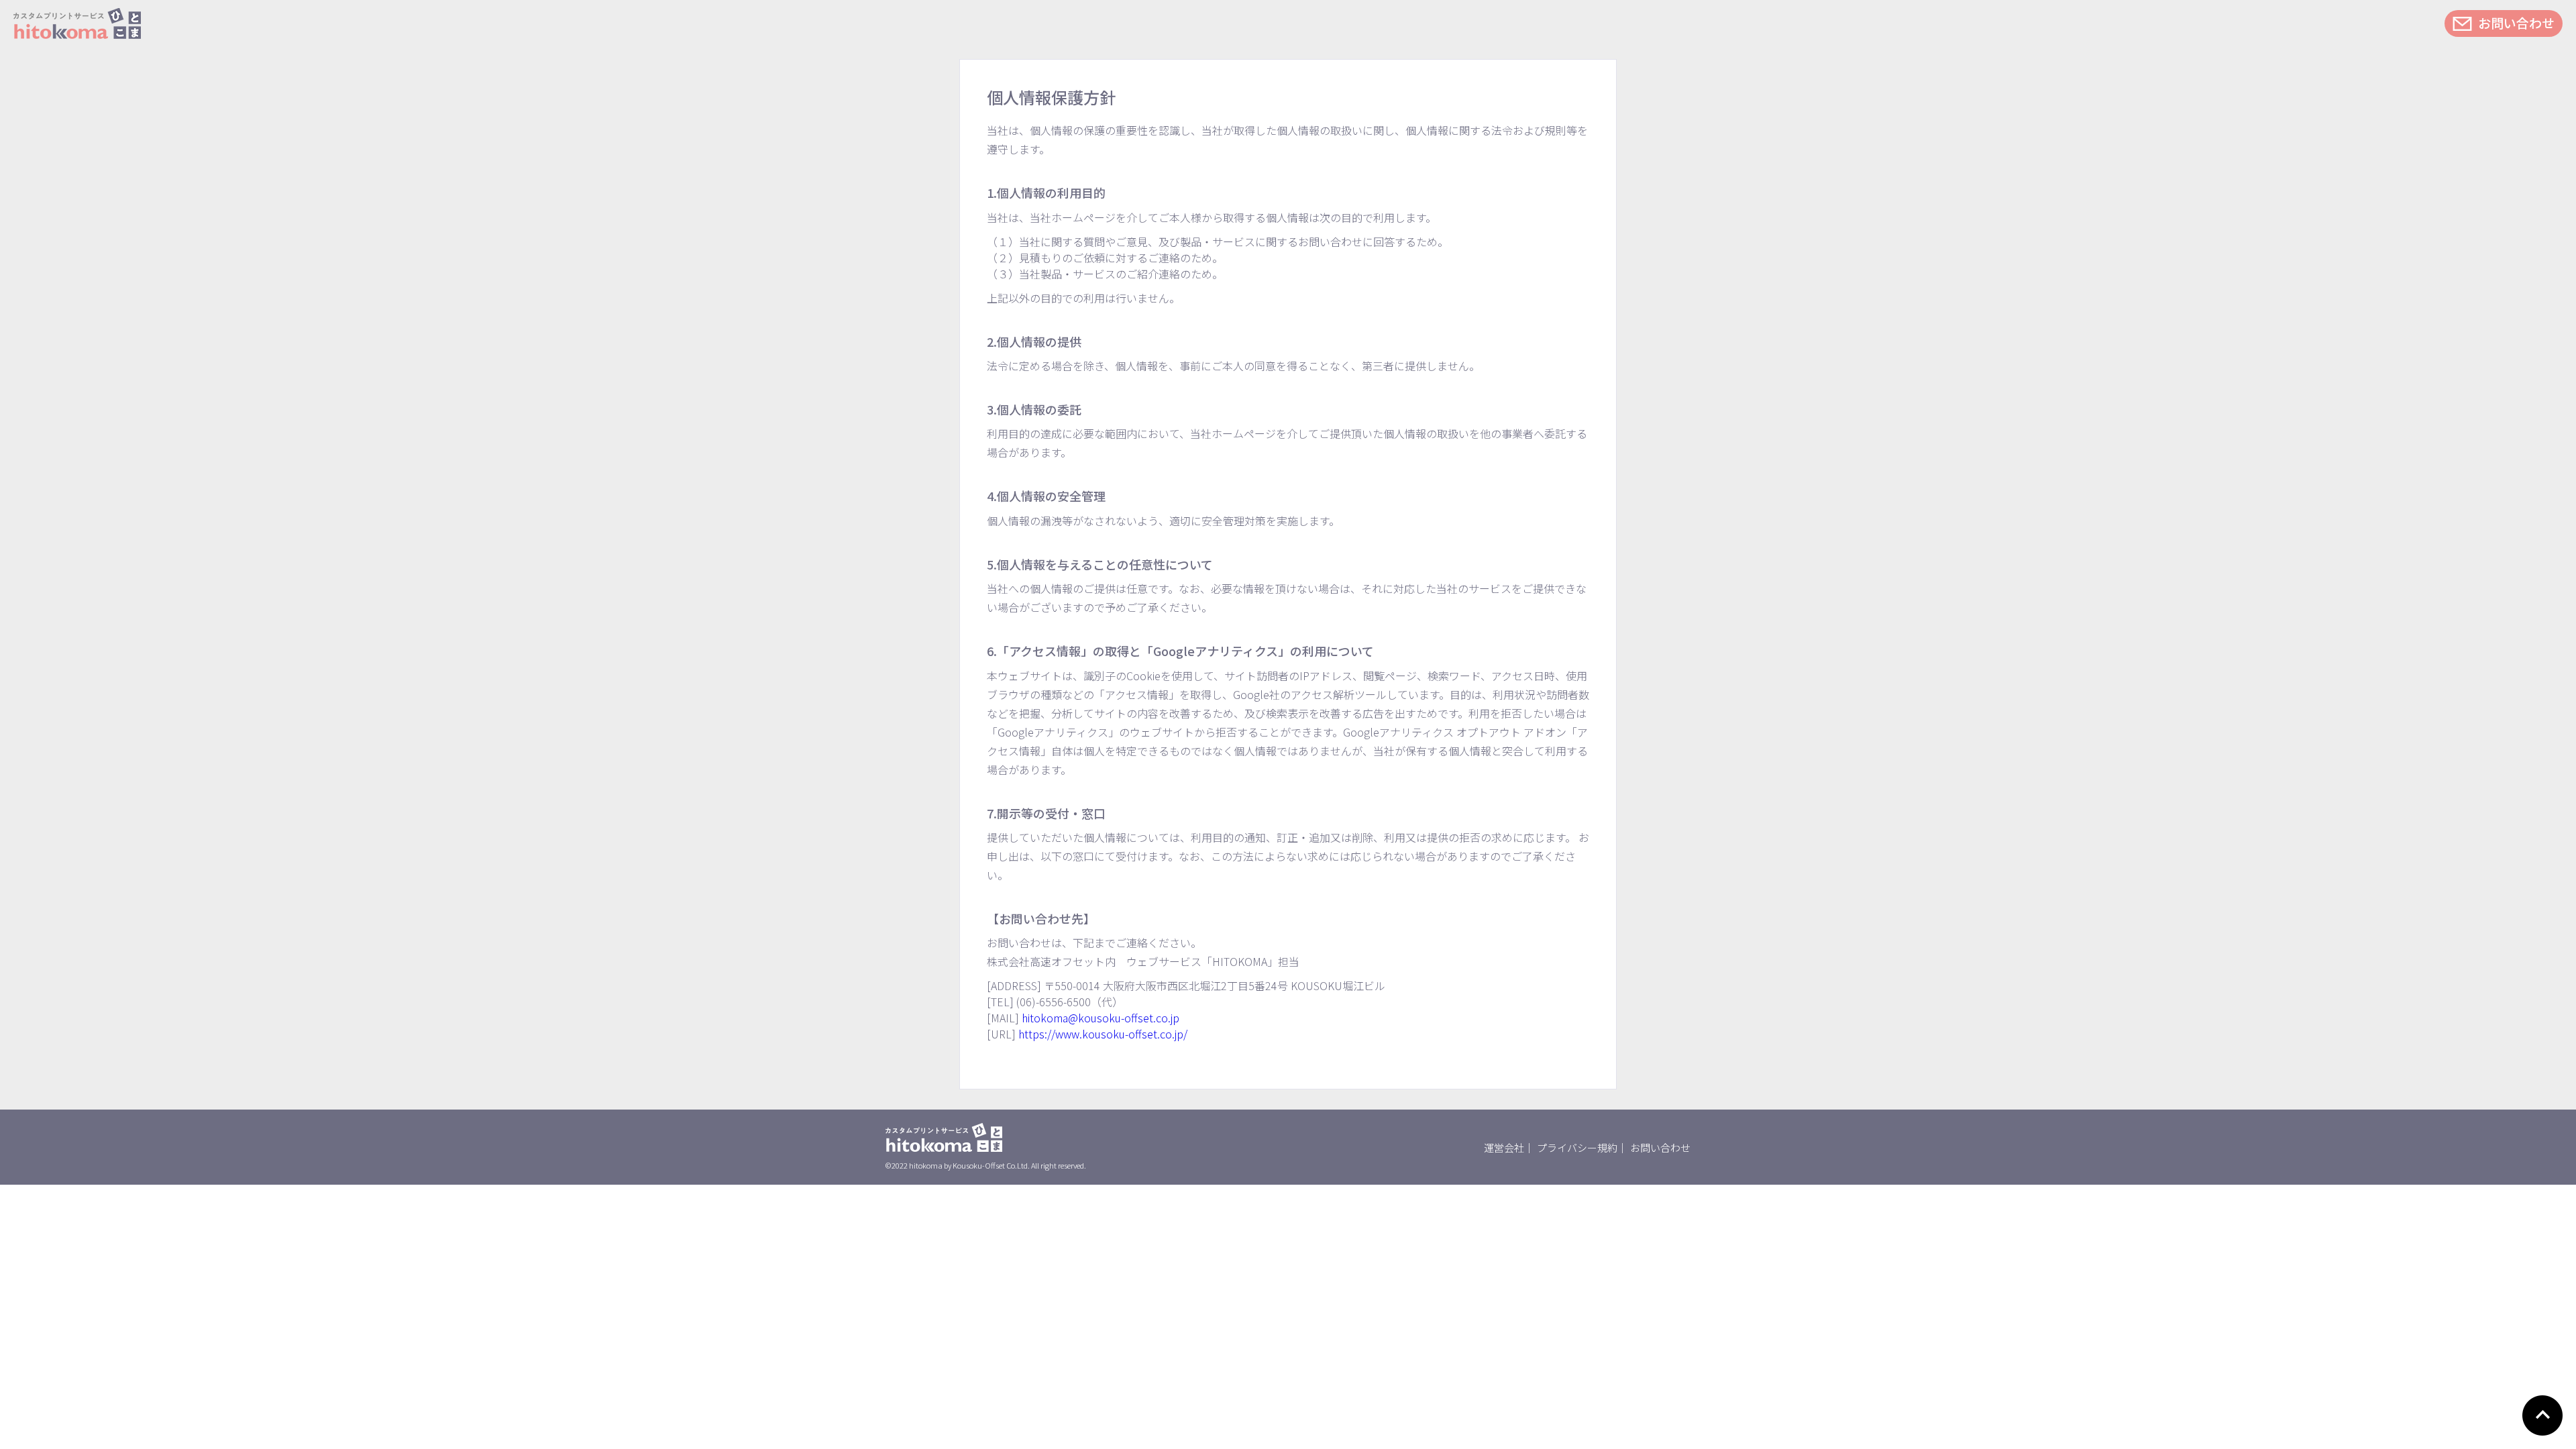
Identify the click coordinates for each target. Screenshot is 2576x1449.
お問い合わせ (2516, 22)
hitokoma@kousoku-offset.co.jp (1101, 1018)
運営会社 (1504, 1147)
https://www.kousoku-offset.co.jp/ (1103, 1034)
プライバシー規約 (1577, 1147)
